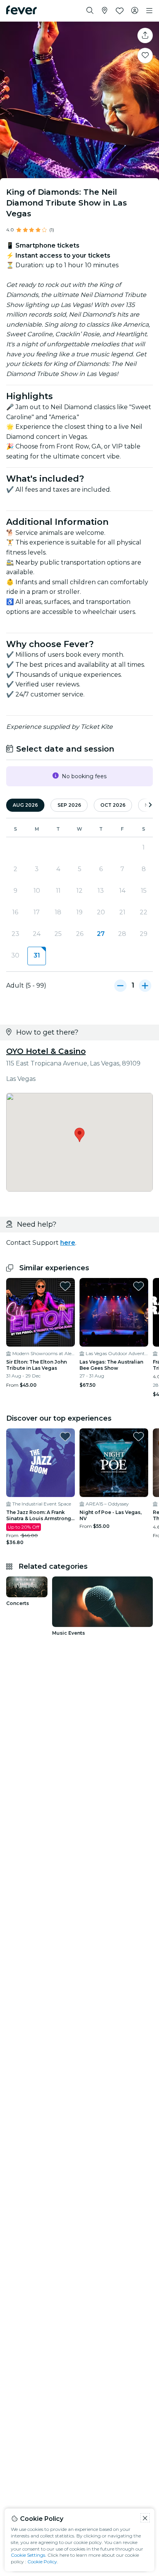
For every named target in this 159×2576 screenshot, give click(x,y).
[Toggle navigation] (149, 11)
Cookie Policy (42, 2562)
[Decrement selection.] (120, 986)
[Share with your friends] (145, 35)
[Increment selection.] (145, 986)
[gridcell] (36, 956)
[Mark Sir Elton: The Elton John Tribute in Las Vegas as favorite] (65, 1286)
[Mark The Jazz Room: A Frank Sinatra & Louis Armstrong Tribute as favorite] (65, 1436)
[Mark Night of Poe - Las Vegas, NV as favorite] (139, 1436)
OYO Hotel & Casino (46, 1051)
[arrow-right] (150, 805)
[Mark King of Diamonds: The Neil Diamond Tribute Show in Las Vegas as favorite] (145, 56)
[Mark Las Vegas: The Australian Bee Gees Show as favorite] (139, 1286)
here (68, 1243)
